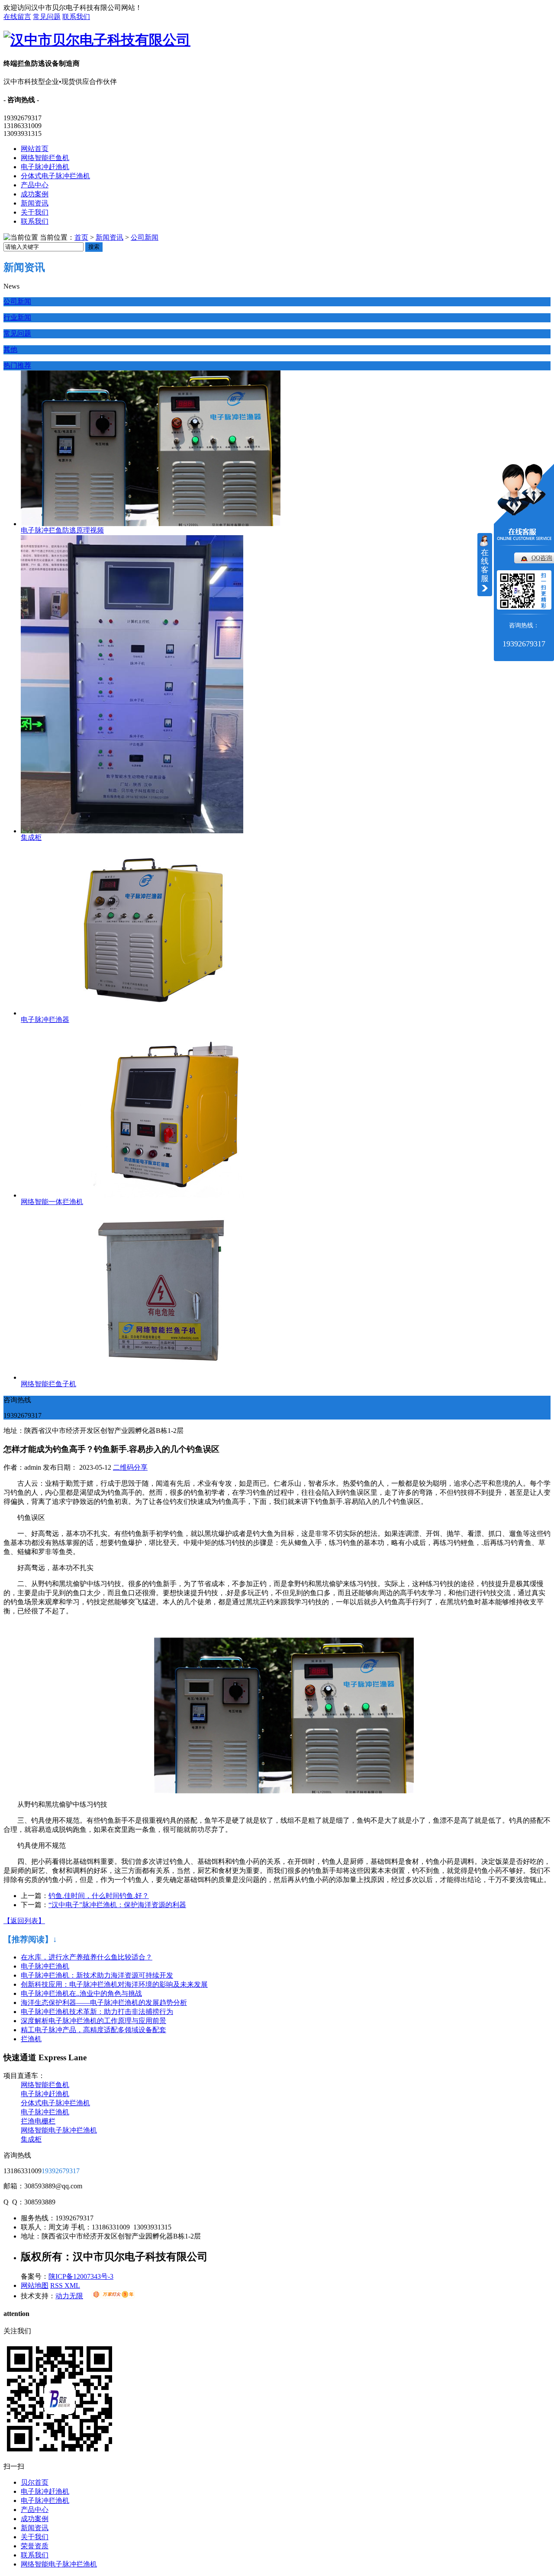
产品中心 (35, 185)
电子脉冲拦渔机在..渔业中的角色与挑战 (81, 1993)
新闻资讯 (35, 203)
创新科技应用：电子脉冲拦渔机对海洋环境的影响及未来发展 (114, 1984)
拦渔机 (31, 2039)
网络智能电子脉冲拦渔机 (59, 2130)
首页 (81, 237)
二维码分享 (130, 1467)
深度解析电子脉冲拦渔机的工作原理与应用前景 (93, 2021)
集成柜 (31, 837)
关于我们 (35, 212)
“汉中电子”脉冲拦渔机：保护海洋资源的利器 (117, 1905)
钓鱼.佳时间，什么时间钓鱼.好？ (99, 1896)
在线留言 (17, 17)
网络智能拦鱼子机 (48, 1384)
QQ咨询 (542, 558)
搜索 (94, 247)
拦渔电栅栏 (38, 2121)
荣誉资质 (35, 2546)
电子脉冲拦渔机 (45, 1966)
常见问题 (47, 17)
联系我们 (76, 17)
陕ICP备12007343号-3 (81, 2276)
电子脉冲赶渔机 (45, 167)
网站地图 (35, 2285)
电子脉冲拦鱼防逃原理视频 (62, 530)
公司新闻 (145, 237)
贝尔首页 (35, 2482)
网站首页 (35, 149)
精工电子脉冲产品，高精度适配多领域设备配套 (93, 2030)
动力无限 (69, 2296)
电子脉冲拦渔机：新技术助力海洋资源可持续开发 (97, 1975)
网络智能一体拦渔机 (52, 1202)
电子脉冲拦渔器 (45, 1020)
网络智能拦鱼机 (45, 158)
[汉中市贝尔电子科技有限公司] (97, 40)
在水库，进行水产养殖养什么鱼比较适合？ (87, 1957)
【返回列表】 (24, 1921)
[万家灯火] (113, 2296)
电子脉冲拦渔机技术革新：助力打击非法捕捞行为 (97, 2012)
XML (72, 2285)
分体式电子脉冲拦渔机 (55, 176)
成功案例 (35, 194)
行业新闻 (17, 317)
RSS (57, 2285)
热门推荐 (17, 365)
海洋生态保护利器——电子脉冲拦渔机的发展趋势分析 (104, 2003)
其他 (10, 349)
